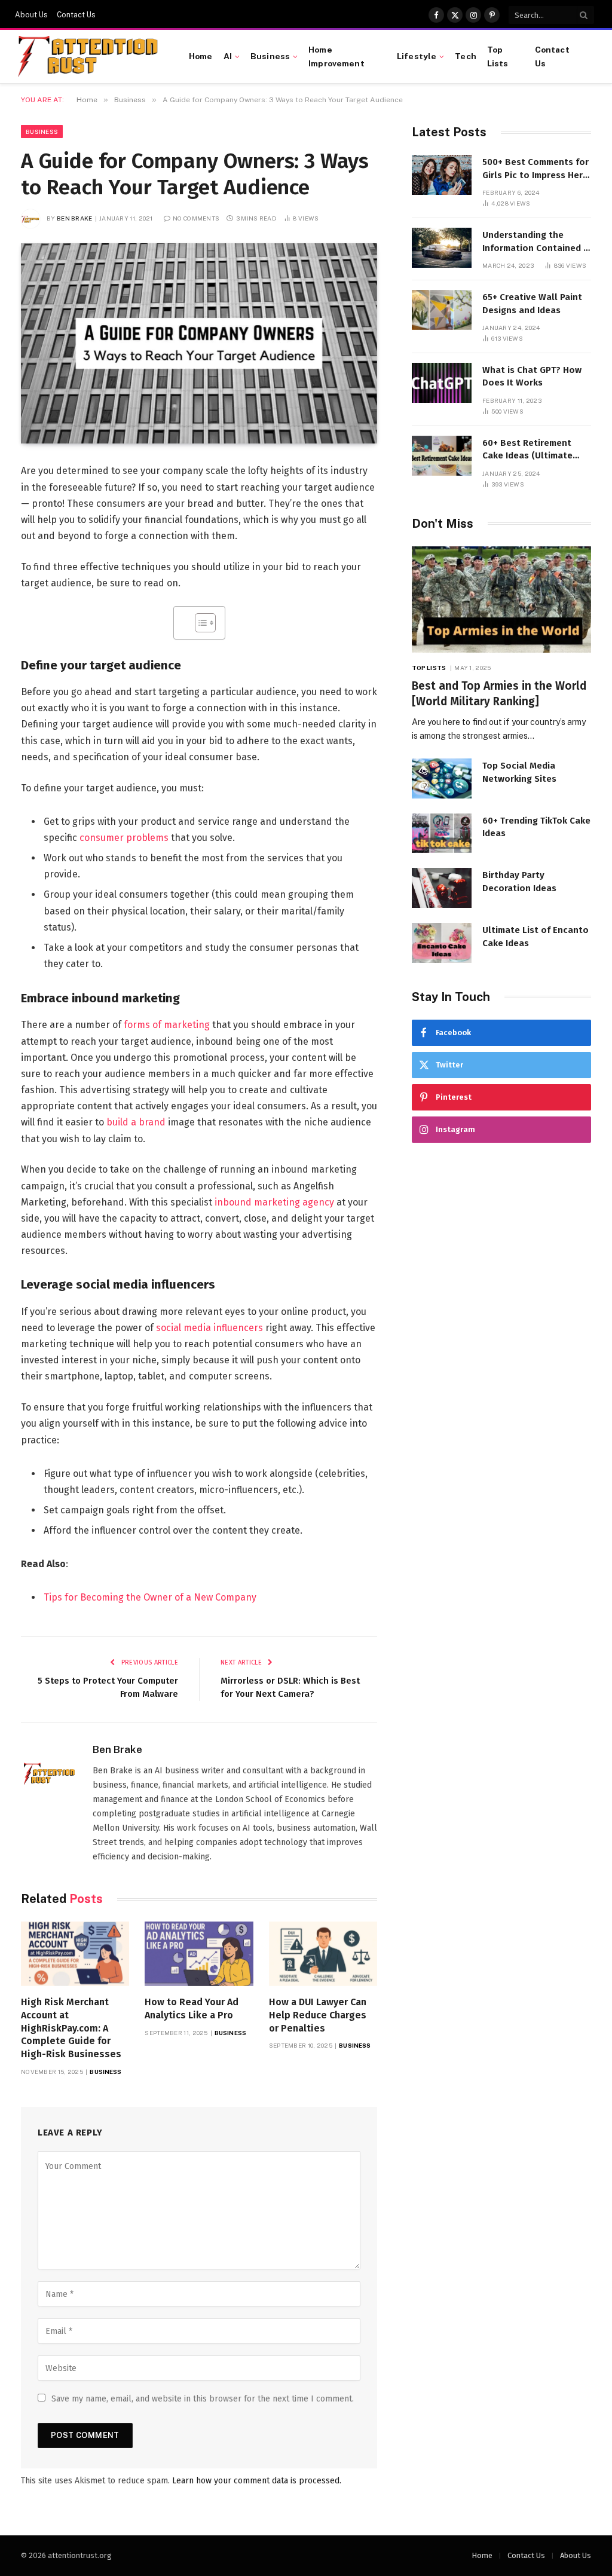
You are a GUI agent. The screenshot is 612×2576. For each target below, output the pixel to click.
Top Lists (498, 56)
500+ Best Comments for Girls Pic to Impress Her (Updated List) (535, 169)
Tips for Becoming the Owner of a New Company (150, 1597)
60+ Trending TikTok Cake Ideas (536, 827)
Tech (466, 56)
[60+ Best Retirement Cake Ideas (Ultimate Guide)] (442, 456)
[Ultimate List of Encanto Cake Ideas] (442, 943)
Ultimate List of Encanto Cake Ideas (535, 936)
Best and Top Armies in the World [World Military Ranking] (499, 694)
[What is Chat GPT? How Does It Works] (442, 383)
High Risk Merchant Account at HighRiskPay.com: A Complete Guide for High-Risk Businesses (71, 2028)
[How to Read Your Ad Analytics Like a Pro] (199, 1954)
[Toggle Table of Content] (199, 623)
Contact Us (76, 15)
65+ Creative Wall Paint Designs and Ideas (532, 303)
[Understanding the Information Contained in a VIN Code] (442, 248)
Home (201, 56)
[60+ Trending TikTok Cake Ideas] (442, 833)
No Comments (196, 218)
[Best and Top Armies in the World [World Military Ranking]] (501, 600)
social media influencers (209, 1328)
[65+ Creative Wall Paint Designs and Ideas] (442, 310)
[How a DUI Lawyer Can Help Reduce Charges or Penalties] (323, 1954)
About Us (31, 15)
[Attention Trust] (90, 57)
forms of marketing (167, 1025)
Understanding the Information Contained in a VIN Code (537, 242)
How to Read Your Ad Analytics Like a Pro (192, 2009)
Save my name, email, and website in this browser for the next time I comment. (203, 2399)
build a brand (136, 1122)
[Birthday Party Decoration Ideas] (442, 888)
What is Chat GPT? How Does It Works (532, 376)
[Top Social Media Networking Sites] (442, 778)
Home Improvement (336, 56)
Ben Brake (75, 218)
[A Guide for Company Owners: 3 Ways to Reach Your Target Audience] (199, 343)
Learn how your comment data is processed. (257, 2481)
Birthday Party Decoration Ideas (519, 881)
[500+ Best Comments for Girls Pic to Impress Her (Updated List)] (442, 175)
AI (228, 56)
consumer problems (124, 838)
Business (270, 56)
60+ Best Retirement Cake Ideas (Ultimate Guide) (527, 450)
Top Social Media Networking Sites (519, 772)
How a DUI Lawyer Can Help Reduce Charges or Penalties (318, 2015)
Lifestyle (417, 56)
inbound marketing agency (274, 1202)
